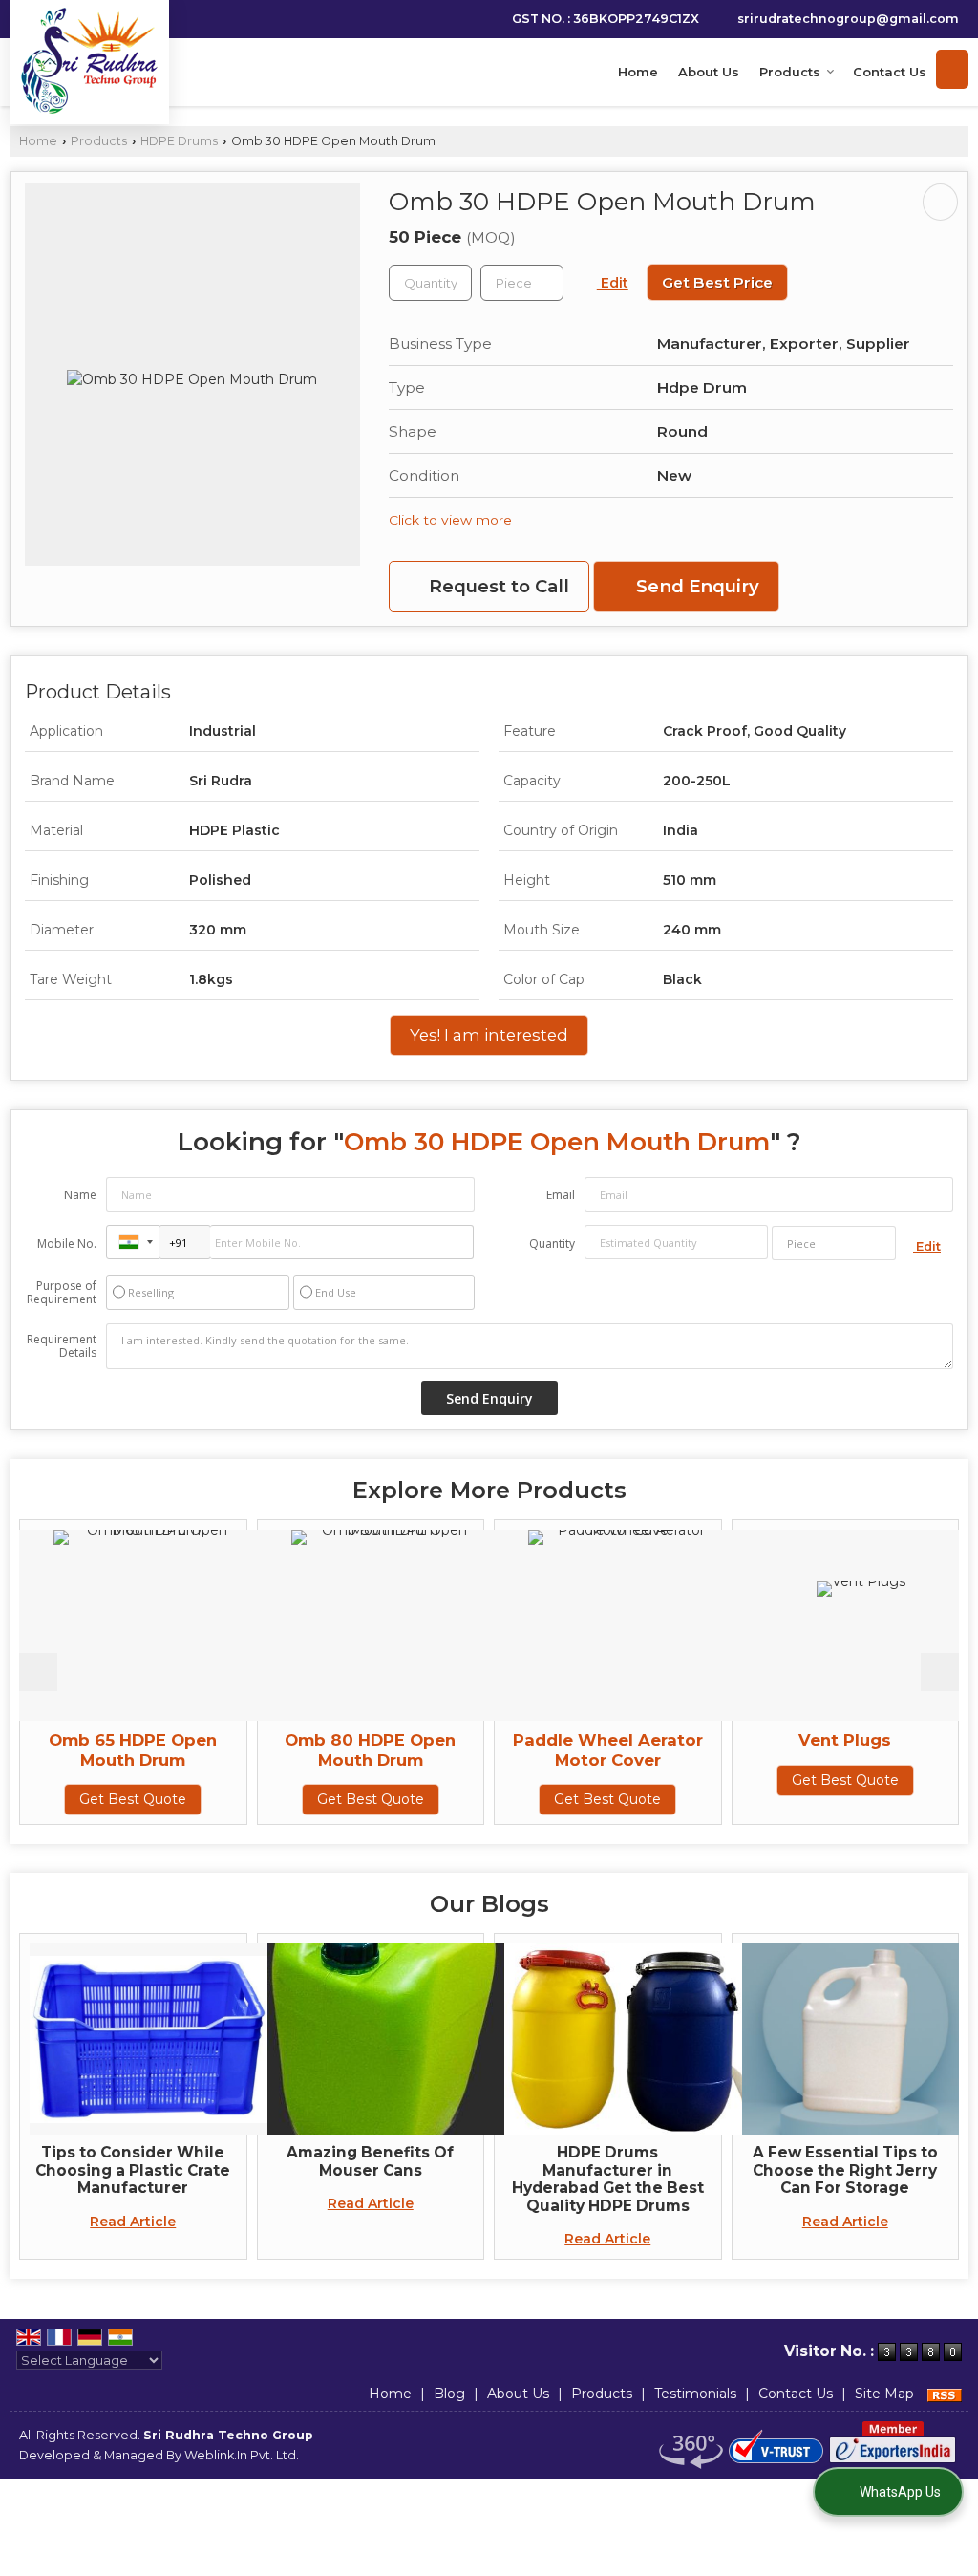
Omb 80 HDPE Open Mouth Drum (234, 1750)
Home (638, 72)
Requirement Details (62, 1346)
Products (790, 72)
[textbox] (522, 283)
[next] (940, 1672)
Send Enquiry (695, 586)
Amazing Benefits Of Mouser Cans (370, 2161)
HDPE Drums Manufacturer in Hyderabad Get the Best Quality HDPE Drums (608, 2179)
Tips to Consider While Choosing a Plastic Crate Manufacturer (133, 2170)
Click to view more (450, 520)
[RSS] (945, 2394)
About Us (709, 72)
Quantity (552, 1244)
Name (80, 1195)
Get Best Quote (234, 1799)
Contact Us (890, 72)
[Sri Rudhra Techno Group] (89, 60)
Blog (449, 2394)
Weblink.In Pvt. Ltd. (242, 2455)
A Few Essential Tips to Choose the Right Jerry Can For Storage (845, 2170)
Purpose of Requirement (62, 1293)
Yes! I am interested (489, 1035)
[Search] (952, 69)
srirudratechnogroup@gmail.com (848, 19)
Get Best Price (717, 282)
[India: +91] (133, 1242)
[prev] (38, 1672)
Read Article (133, 2222)
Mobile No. (67, 1244)
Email (561, 1195)
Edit (613, 283)
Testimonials (695, 2394)
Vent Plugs (708, 1740)
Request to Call (497, 586)
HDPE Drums (179, 141)
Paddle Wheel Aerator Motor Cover (471, 1750)
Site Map (884, 2394)
